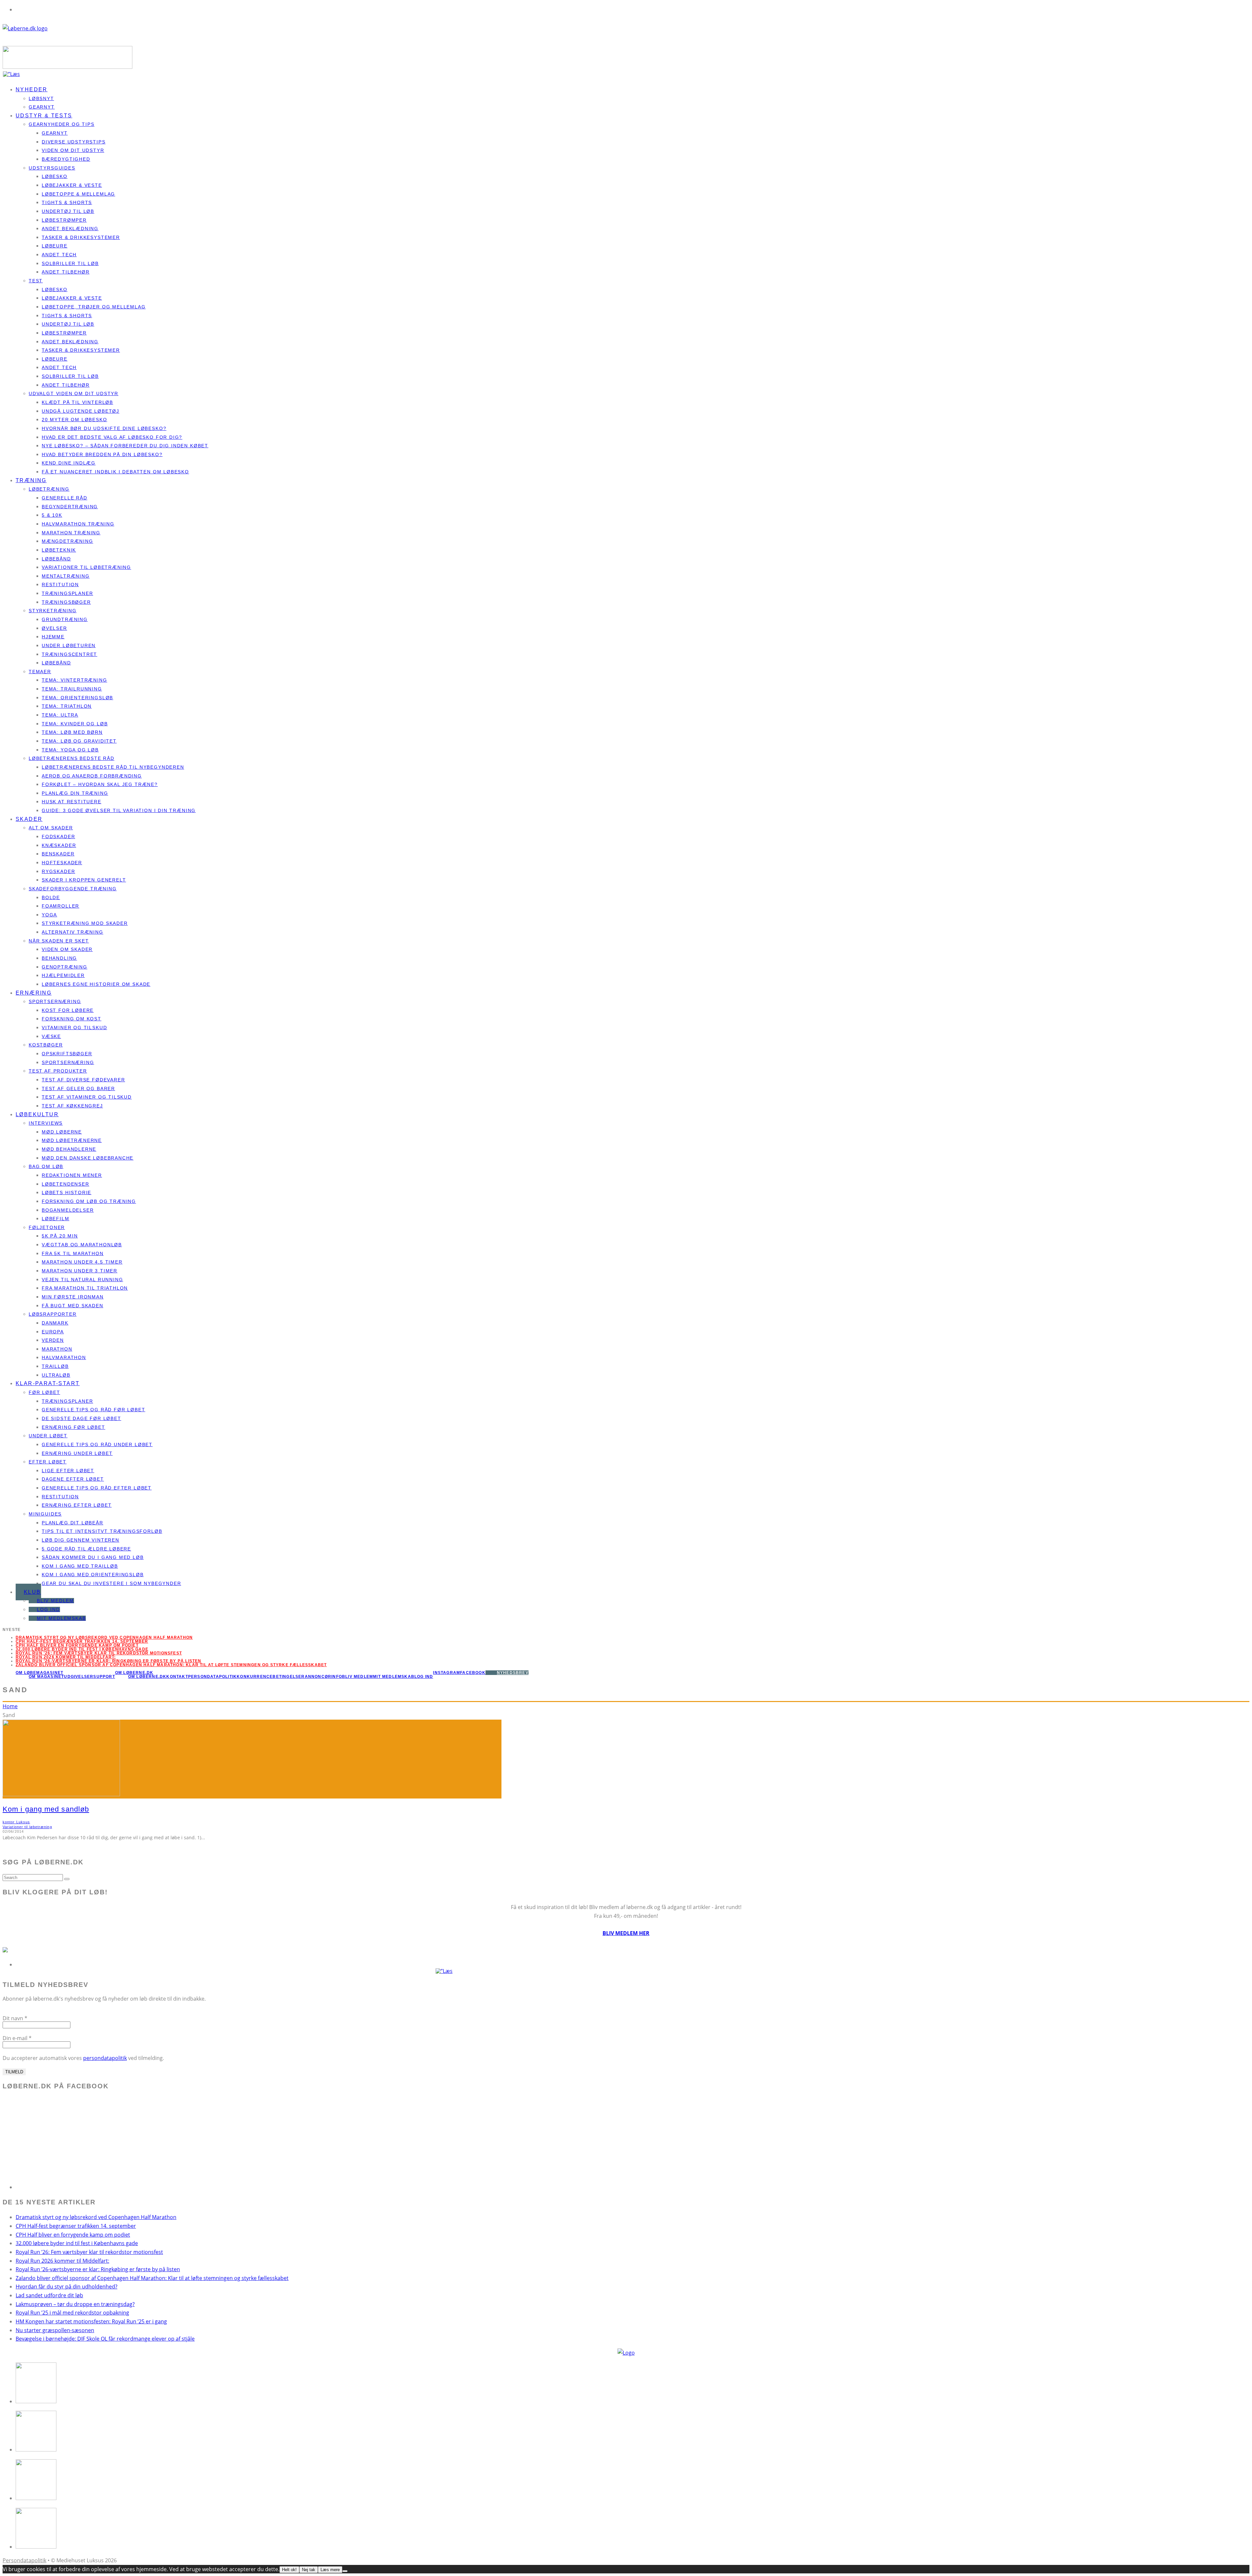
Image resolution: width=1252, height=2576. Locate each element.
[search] (67, 1879)
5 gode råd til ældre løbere (86, 1549)
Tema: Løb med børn (72, 732)
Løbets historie (67, 1192)
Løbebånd (56, 559)
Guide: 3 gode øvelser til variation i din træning (119, 810)
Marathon (57, 1349)
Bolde (51, 897)
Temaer (40, 672)
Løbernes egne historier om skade (96, 984)
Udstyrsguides (52, 168)
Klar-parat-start (48, 1383)
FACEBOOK (473, 1673)
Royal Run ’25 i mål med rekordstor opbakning (72, 2313)
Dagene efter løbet (73, 1479)
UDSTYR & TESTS (44, 116)
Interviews (46, 1123)
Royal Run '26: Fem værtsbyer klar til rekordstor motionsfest (99, 1653)
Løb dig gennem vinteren (81, 1540)
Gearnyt (55, 133)
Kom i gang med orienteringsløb (93, 1575)
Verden (53, 1340)
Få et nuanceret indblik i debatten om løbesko (115, 472)
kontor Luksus (16, 1822)
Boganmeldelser (68, 1210)
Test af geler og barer (78, 1088)
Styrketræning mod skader (85, 923)
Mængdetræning (67, 541)
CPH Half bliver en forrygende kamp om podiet (77, 1645)
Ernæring (34, 993)
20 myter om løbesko (75, 420)
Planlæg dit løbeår (73, 1523)
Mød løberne (62, 1132)
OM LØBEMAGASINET (39, 1673)
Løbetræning (49, 489)
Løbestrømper (64, 220)
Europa (53, 1332)
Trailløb (55, 1366)
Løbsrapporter (53, 1314)
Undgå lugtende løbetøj (81, 411)
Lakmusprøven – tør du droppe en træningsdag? (75, 2304)
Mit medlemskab (61, 1618)
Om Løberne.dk (147, 1677)
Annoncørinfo (323, 1677)
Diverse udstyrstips (74, 142)
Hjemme (53, 637)
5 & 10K (52, 515)
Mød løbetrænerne (72, 1140)
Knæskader (59, 845)
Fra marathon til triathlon (85, 1288)
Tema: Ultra (60, 715)
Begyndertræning (70, 507)
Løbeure (55, 246)
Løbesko (55, 176)
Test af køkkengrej (72, 1106)
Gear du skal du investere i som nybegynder (111, 1583)
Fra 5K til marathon (73, 1253)
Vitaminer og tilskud (74, 1028)
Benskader (58, 854)
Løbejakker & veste (72, 185)
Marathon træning (71, 533)
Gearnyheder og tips (62, 124)
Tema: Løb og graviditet (79, 741)
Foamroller (60, 906)
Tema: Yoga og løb (70, 750)
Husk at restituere (72, 802)
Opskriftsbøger (67, 1054)
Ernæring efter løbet (77, 1505)
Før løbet (44, 1392)
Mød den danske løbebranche (88, 1158)
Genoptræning (65, 967)
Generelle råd (65, 498)
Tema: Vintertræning (75, 680)
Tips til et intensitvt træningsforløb (102, 1531)
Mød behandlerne (69, 1149)
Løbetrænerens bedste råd (72, 758)
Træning (31, 480)
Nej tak (309, 2570)
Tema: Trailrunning (72, 689)
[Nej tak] (345, 2571)
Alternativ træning (73, 932)
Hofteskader (62, 863)
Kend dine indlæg (69, 463)
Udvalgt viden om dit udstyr (74, 393)
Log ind (48, 1609)
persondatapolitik (105, 2058)
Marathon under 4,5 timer (82, 1262)
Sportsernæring (55, 1001)
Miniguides (45, 1514)
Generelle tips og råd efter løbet (97, 1488)
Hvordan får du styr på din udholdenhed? (67, 2287)
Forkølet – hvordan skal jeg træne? (100, 784)
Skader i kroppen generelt (84, 880)
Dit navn (15, 2018)
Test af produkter (58, 1071)
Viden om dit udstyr (73, 150)
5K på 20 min (60, 1236)
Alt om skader (51, 828)
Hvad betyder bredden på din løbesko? (102, 454)
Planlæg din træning (75, 793)
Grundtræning (65, 619)
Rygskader (58, 871)
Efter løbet (48, 1462)
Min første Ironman (73, 1297)
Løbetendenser (66, 1184)
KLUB (32, 1592)
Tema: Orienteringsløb (77, 698)
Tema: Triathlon (67, 706)
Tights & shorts (67, 202)
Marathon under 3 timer (80, 1271)
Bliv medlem (55, 1601)
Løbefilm (56, 1219)
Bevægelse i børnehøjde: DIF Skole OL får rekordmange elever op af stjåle (105, 2339)
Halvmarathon (64, 1357)
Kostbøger (46, 1045)
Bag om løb (46, 1166)
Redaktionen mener (72, 1175)
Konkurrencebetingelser (271, 1677)
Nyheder (32, 89)
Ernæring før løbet (74, 1427)
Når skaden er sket (59, 941)
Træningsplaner (67, 593)
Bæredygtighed (66, 159)
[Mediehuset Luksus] (626, 2353)
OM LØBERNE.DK (134, 1673)
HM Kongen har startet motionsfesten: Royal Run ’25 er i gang (91, 2321)
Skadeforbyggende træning (73, 889)
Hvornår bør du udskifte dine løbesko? (104, 428)
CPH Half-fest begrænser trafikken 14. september (82, 1641)
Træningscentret (69, 654)
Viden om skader (67, 949)
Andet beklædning (70, 229)
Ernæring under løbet (77, 1453)
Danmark (55, 1323)
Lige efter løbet (68, 1471)
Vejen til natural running (82, 1280)
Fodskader (58, 836)
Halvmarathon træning (78, 524)
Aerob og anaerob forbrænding (92, 776)
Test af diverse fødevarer (83, 1080)
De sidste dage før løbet (82, 1418)
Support (104, 1677)
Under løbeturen (69, 645)
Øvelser (54, 628)
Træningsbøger (66, 602)
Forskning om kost (72, 1019)
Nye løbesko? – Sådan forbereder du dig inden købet (125, 446)
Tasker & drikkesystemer (81, 237)
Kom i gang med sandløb (46, 1809)
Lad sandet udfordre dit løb (49, 2295)
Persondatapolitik (212, 1677)
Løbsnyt (41, 98)
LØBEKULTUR (37, 1114)
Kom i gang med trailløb (80, 1566)
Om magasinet (46, 1677)
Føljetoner (47, 1227)
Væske (51, 1036)
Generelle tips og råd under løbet (97, 1444)
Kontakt (177, 1677)
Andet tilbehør (66, 272)
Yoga (49, 915)
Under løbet (48, 1436)
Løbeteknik (59, 550)
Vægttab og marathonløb (82, 1245)
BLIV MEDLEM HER (626, 1933)
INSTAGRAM (447, 1673)
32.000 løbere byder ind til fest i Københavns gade (82, 1649)
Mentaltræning (66, 576)
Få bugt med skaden (73, 1306)
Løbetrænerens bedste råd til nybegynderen (113, 767)
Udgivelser (79, 1677)
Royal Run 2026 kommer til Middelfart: (66, 1657)
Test (36, 281)
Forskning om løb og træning (89, 1201)
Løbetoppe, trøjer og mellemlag (94, 307)
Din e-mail (17, 2038)
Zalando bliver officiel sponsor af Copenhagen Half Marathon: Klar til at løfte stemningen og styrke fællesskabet (171, 1665)
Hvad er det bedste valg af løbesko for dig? (112, 437)
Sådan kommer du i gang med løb (93, 1557)
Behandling (59, 958)
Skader (29, 819)
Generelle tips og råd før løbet (93, 1410)
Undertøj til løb (68, 211)
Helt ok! (289, 2570)
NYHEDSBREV (513, 1673)
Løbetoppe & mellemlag (78, 194)
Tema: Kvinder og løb (75, 724)
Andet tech (59, 255)
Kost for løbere (68, 1010)
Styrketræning (53, 611)
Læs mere (330, 2570)
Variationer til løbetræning (86, 567)
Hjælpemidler (63, 975)
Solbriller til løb (70, 263)
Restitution (60, 585)
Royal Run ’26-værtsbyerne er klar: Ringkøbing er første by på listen (109, 1661)
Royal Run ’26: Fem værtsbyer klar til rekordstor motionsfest (89, 2252)
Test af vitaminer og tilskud (87, 1097)
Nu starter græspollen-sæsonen (55, 2330)
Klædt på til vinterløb (77, 402)
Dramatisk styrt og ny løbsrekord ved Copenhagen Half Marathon (104, 1637)
